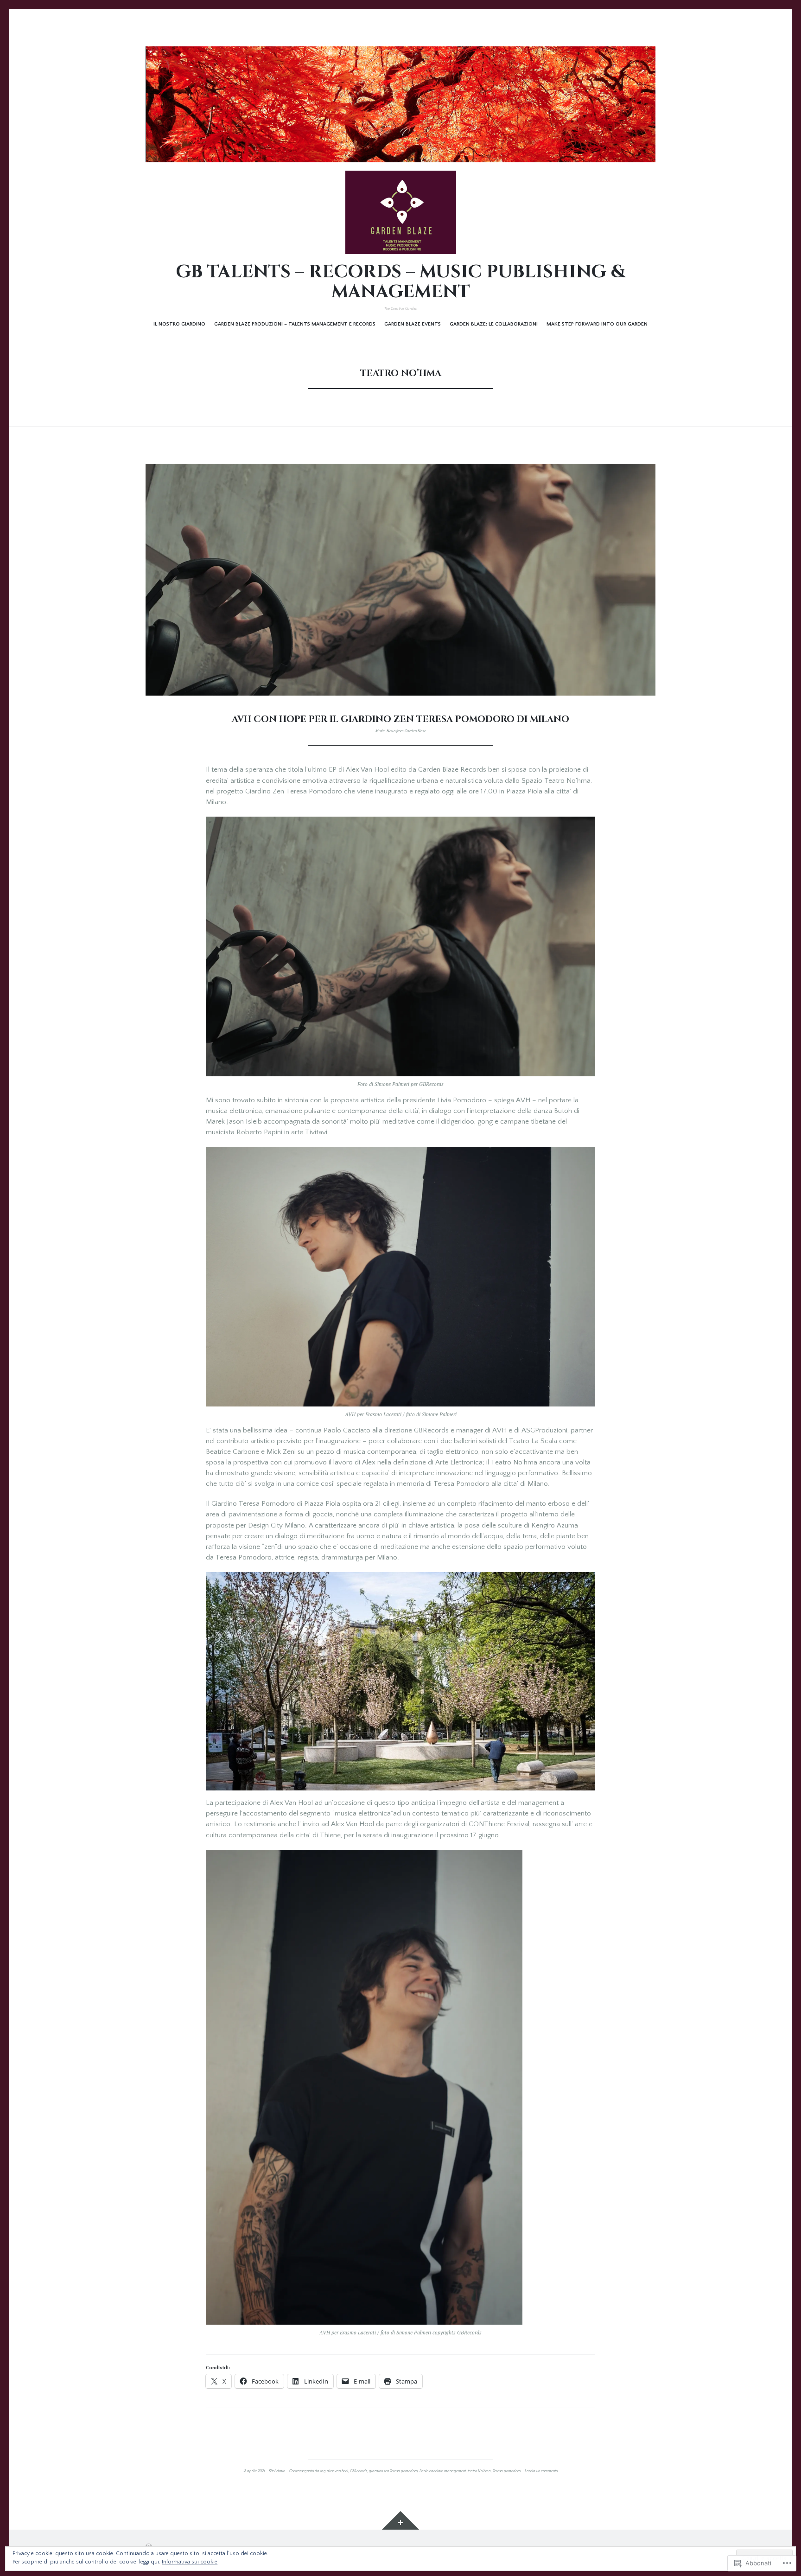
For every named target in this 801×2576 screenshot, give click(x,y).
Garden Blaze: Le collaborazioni (494, 324)
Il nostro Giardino (179, 324)
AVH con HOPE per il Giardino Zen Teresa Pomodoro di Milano (400, 719)
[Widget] (400, 2520)
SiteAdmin (277, 2471)
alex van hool (337, 2471)
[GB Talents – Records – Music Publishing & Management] (400, 104)
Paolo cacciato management (443, 2471)
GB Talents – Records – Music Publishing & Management (400, 282)
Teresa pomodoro (507, 2471)
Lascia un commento (541, 2471)
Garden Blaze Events (413, 324)
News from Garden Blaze (406, 731)
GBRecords (359, 2471)
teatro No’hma (479, 2471)
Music (380, 731)
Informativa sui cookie (190, 2562)
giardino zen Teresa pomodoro (393, 2471)
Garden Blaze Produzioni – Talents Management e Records (295, 324)
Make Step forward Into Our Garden (597, 324)
